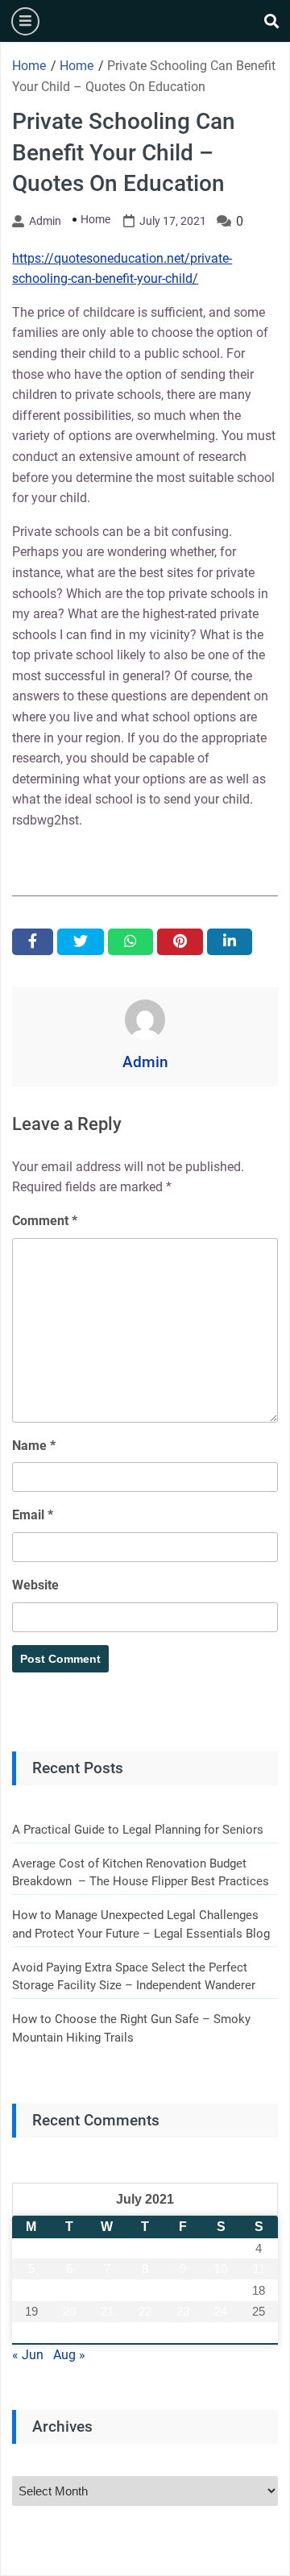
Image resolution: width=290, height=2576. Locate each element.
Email (33, 1515)
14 (107, 2290)
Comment (45, 1221)
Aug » (69, 2355)
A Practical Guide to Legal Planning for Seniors (138, 1830)
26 (31, 2333)
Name (34, 1446)
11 (259, 2269)
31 (221, 2333)
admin (45, 221)
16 (183, 2290)
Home (95, 219)
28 (107, 2333)
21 (107, 2311)
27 (69, 2333)
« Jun (28, 2355)
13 (69, 2290)
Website (35, 1585)
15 (145, 2290)
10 (221, 2269)
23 (183, 2311)
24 (221, 2311)
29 (145, 2333)
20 (69, 2311)
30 (183, 2333)
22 (145, 2311)
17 (221, 2290)
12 (31, 2290)
